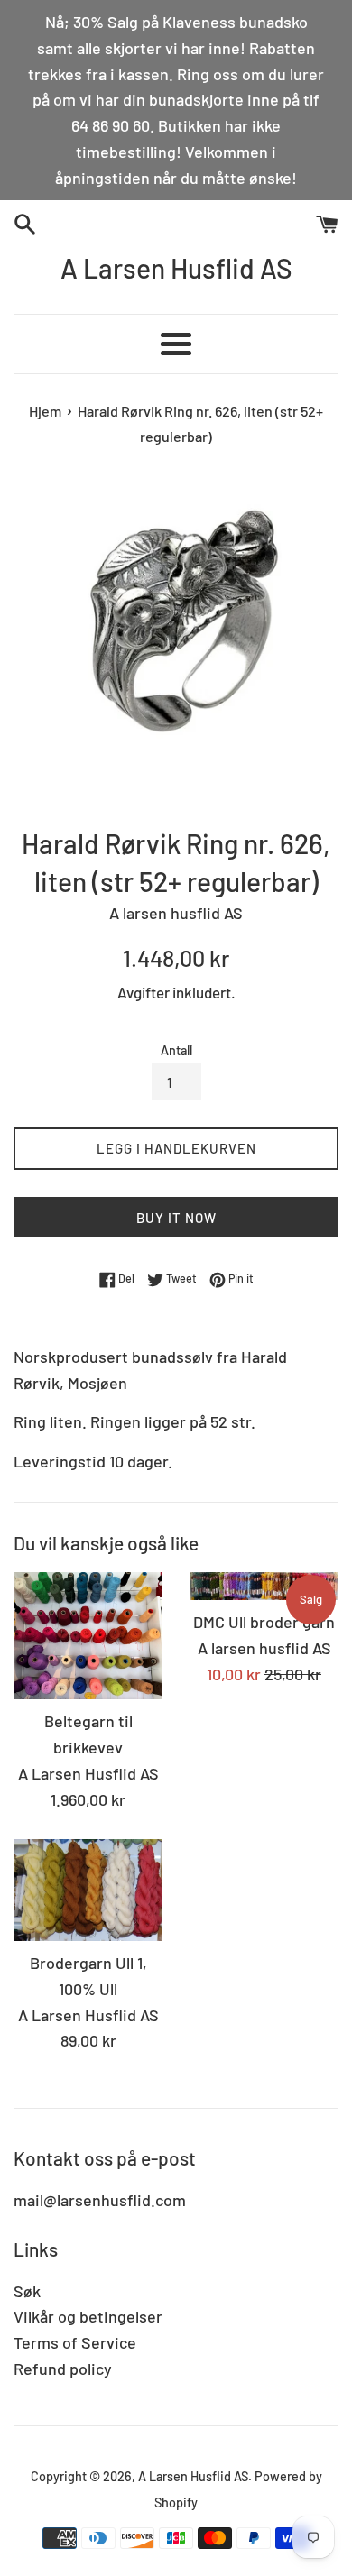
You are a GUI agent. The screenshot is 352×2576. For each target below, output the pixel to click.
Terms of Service (75, 2342)
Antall (176, 1050)
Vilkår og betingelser (88, 2316)
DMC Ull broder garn (264, 1622)
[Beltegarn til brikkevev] (88, 1636)
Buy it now (176, 1218)
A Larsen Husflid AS (176, 268)
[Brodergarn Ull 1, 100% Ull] (88, 1890)
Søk (27, 2291)
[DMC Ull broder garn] (264, 1586)
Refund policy (63, 2369)
